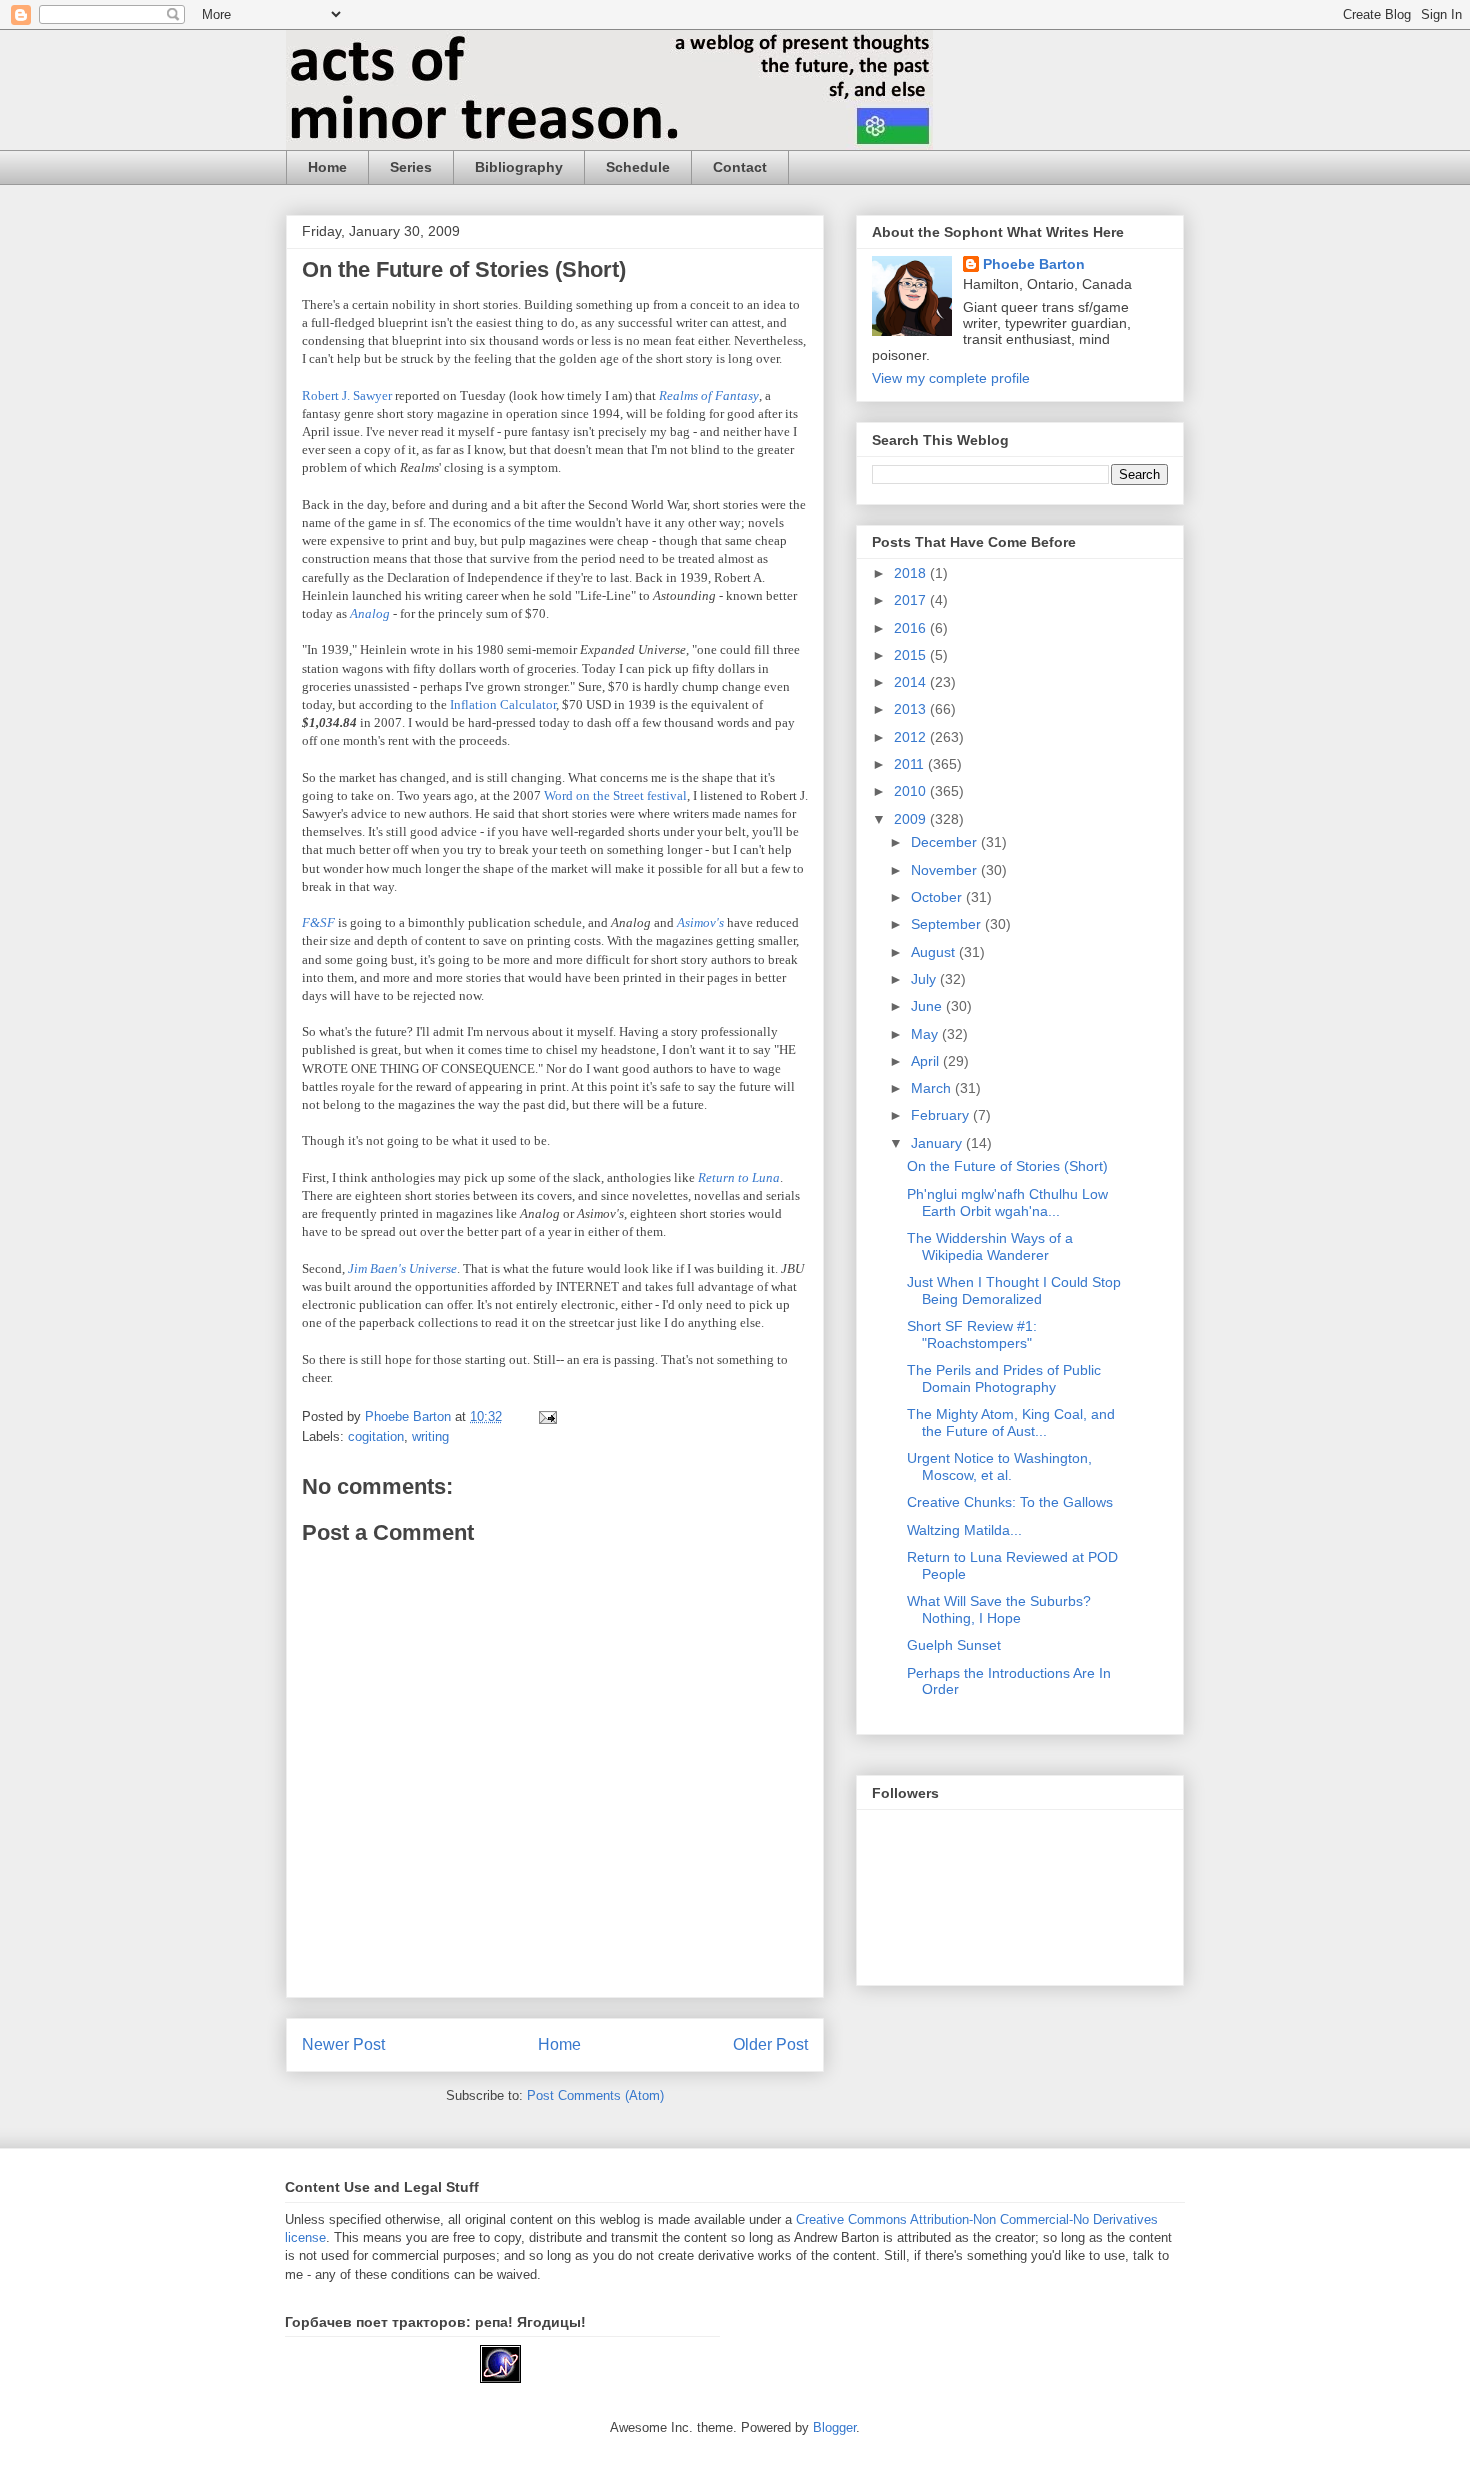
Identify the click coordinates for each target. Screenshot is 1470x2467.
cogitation (376, 1436)
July (925, 979)
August (935, 952)
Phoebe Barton (1034, 264)
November (946, 870)
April (927, 1061)
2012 (912, 737)
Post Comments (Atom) (595, 2095)
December (946, 842)
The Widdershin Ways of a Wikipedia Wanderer (990, 1246)
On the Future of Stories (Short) (1007, 1166)
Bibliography (519, 167)
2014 (912, 682)
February (942, 1115)
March (933, 1088)
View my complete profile (951, 378)
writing (430, 1436)
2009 (912, 819)
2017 (912, 600)
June (928, 1006)
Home (327, 167)
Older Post (770, 2044)
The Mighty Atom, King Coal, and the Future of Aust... (1011, 1422)
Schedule (638, 167)
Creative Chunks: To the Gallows (1010, 1502)
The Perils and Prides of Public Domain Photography (1004, 1378)
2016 (912, 628)
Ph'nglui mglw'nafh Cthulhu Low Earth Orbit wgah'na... (1007, 1202)
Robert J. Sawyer (347, 395)
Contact (740, 167)
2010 (912, 791)
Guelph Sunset (954, 1645)
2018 (912, 573)
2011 (911, 764)
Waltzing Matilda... (964, 1530)
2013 (912, 709)
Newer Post (343, 2044)
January (938, 1143)
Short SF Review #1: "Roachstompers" (972, 1334)
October (938, 897)
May (926, 1034)
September (948, 924)
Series (411, 167)
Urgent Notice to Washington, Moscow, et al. (999, 1466)
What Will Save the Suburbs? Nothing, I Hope (999, 1609)
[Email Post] (546, 1416)
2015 (912, 655)
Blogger (834, 2427)
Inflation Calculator (503, 704)
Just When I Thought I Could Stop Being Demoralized (1014, 1290)
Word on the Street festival (615, 795)
